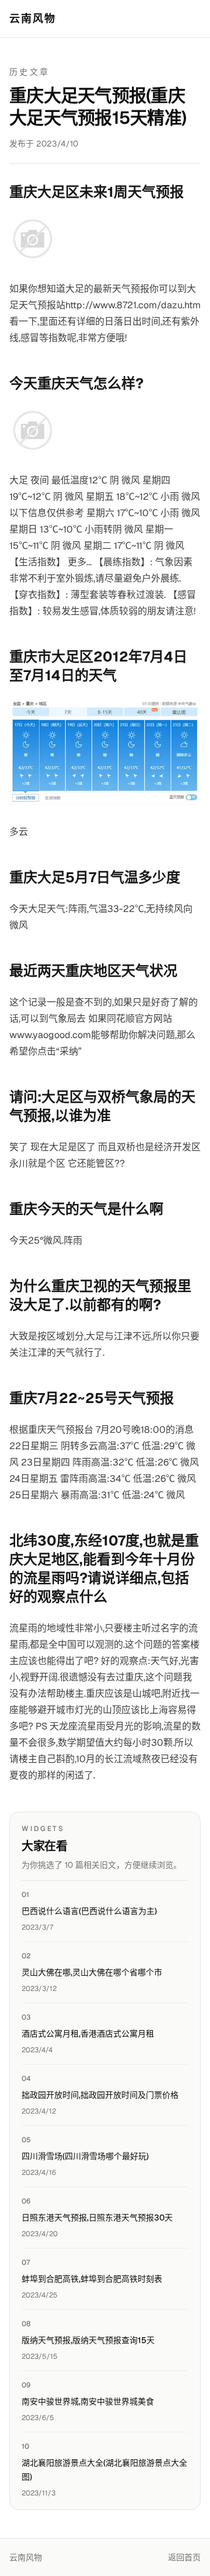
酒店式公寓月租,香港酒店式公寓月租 (88, 2034)
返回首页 (184, 2557)
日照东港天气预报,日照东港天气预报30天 (97, 2218)
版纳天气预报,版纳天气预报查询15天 (88, 2340)
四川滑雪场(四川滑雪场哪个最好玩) (85, 2156)
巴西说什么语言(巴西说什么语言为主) (89, 1911)
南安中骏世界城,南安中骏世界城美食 (88, 2401)
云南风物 (33, 18)
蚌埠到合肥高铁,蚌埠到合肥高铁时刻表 (92, 2279)
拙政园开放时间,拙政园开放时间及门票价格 (100, 2095)
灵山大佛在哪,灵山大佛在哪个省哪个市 (92, 1972)
